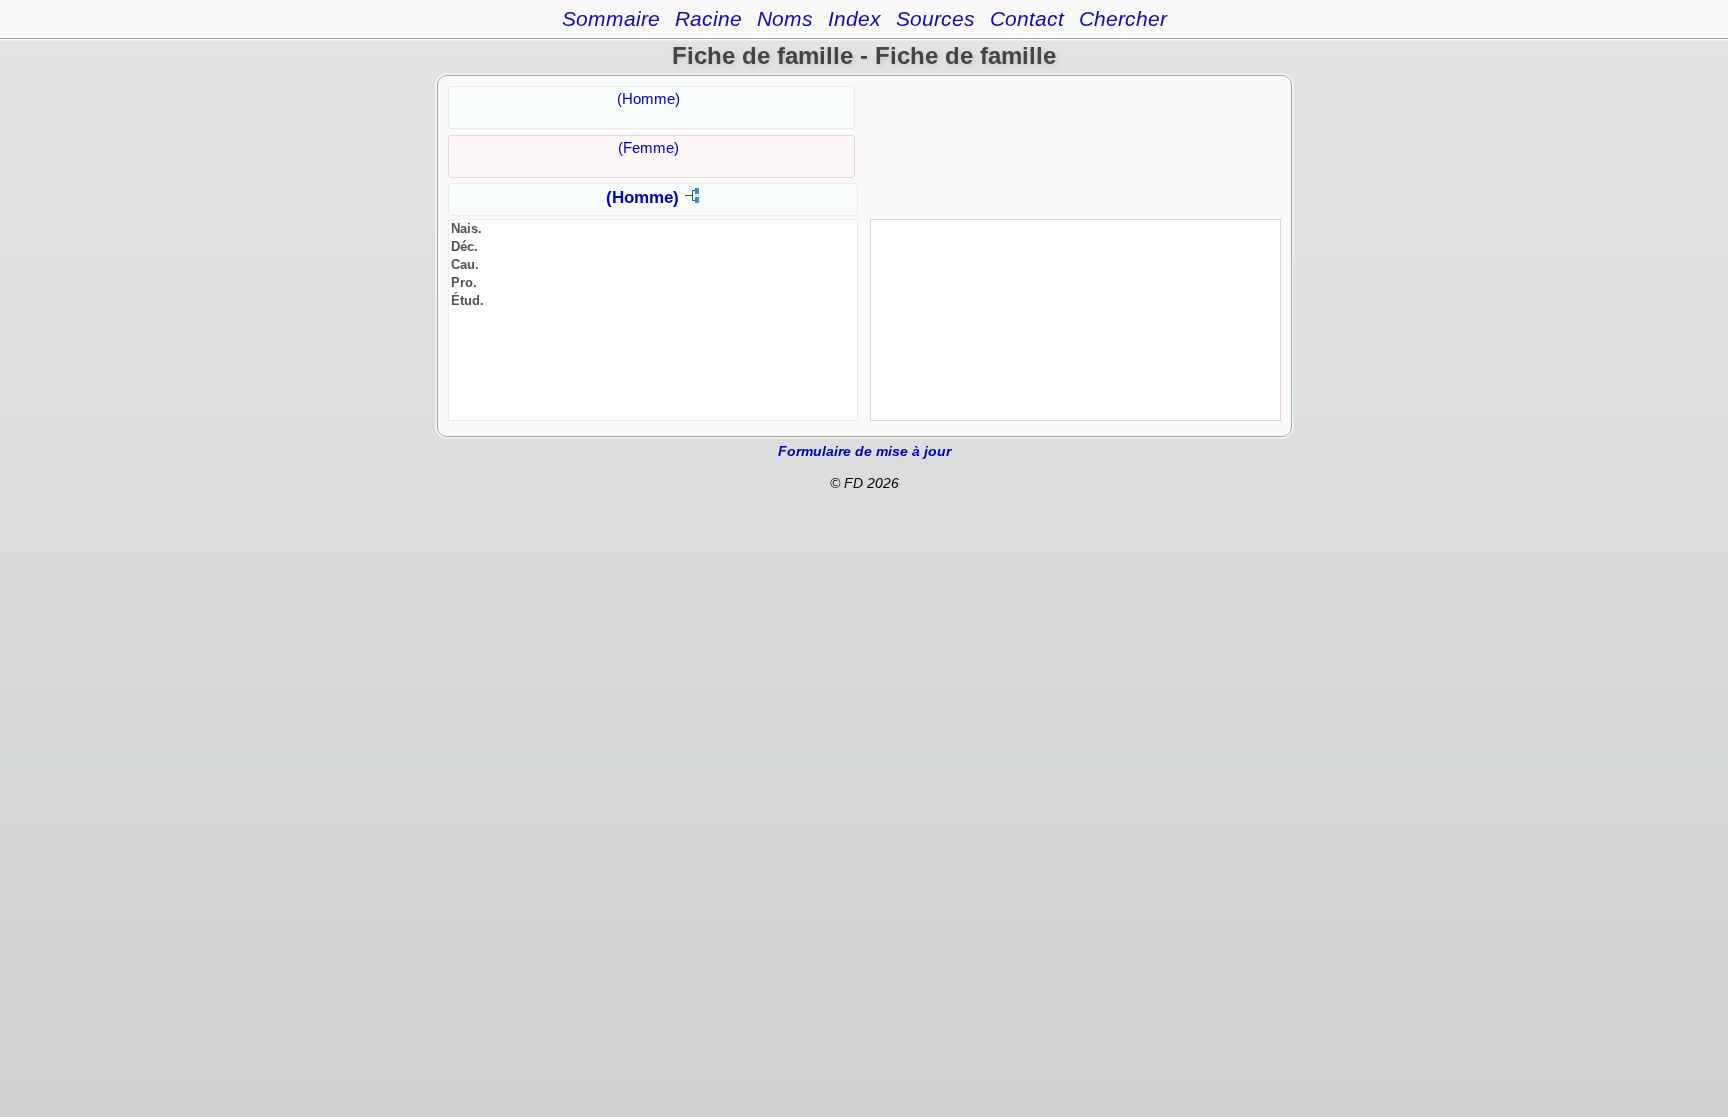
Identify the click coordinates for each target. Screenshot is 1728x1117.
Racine (708, 18)
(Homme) (648, 98)
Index (854, 18)
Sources (935, 18)
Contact (1027, 18)
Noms (785, 18)
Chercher (1123, 18)
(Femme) (648, 147)
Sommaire (611, 18)
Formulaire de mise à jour (864, 451)
